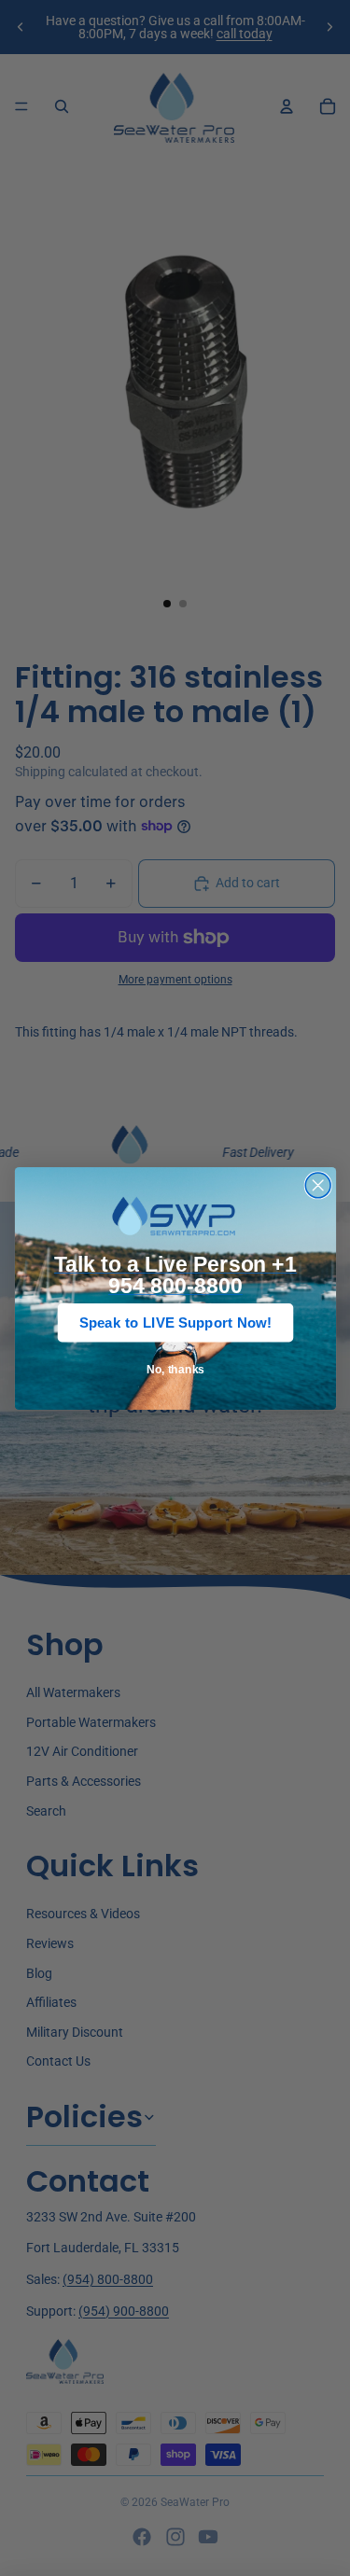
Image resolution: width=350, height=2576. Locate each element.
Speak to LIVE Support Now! (175, 1323)
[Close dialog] (318, 1185)
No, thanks (175, 1369)
